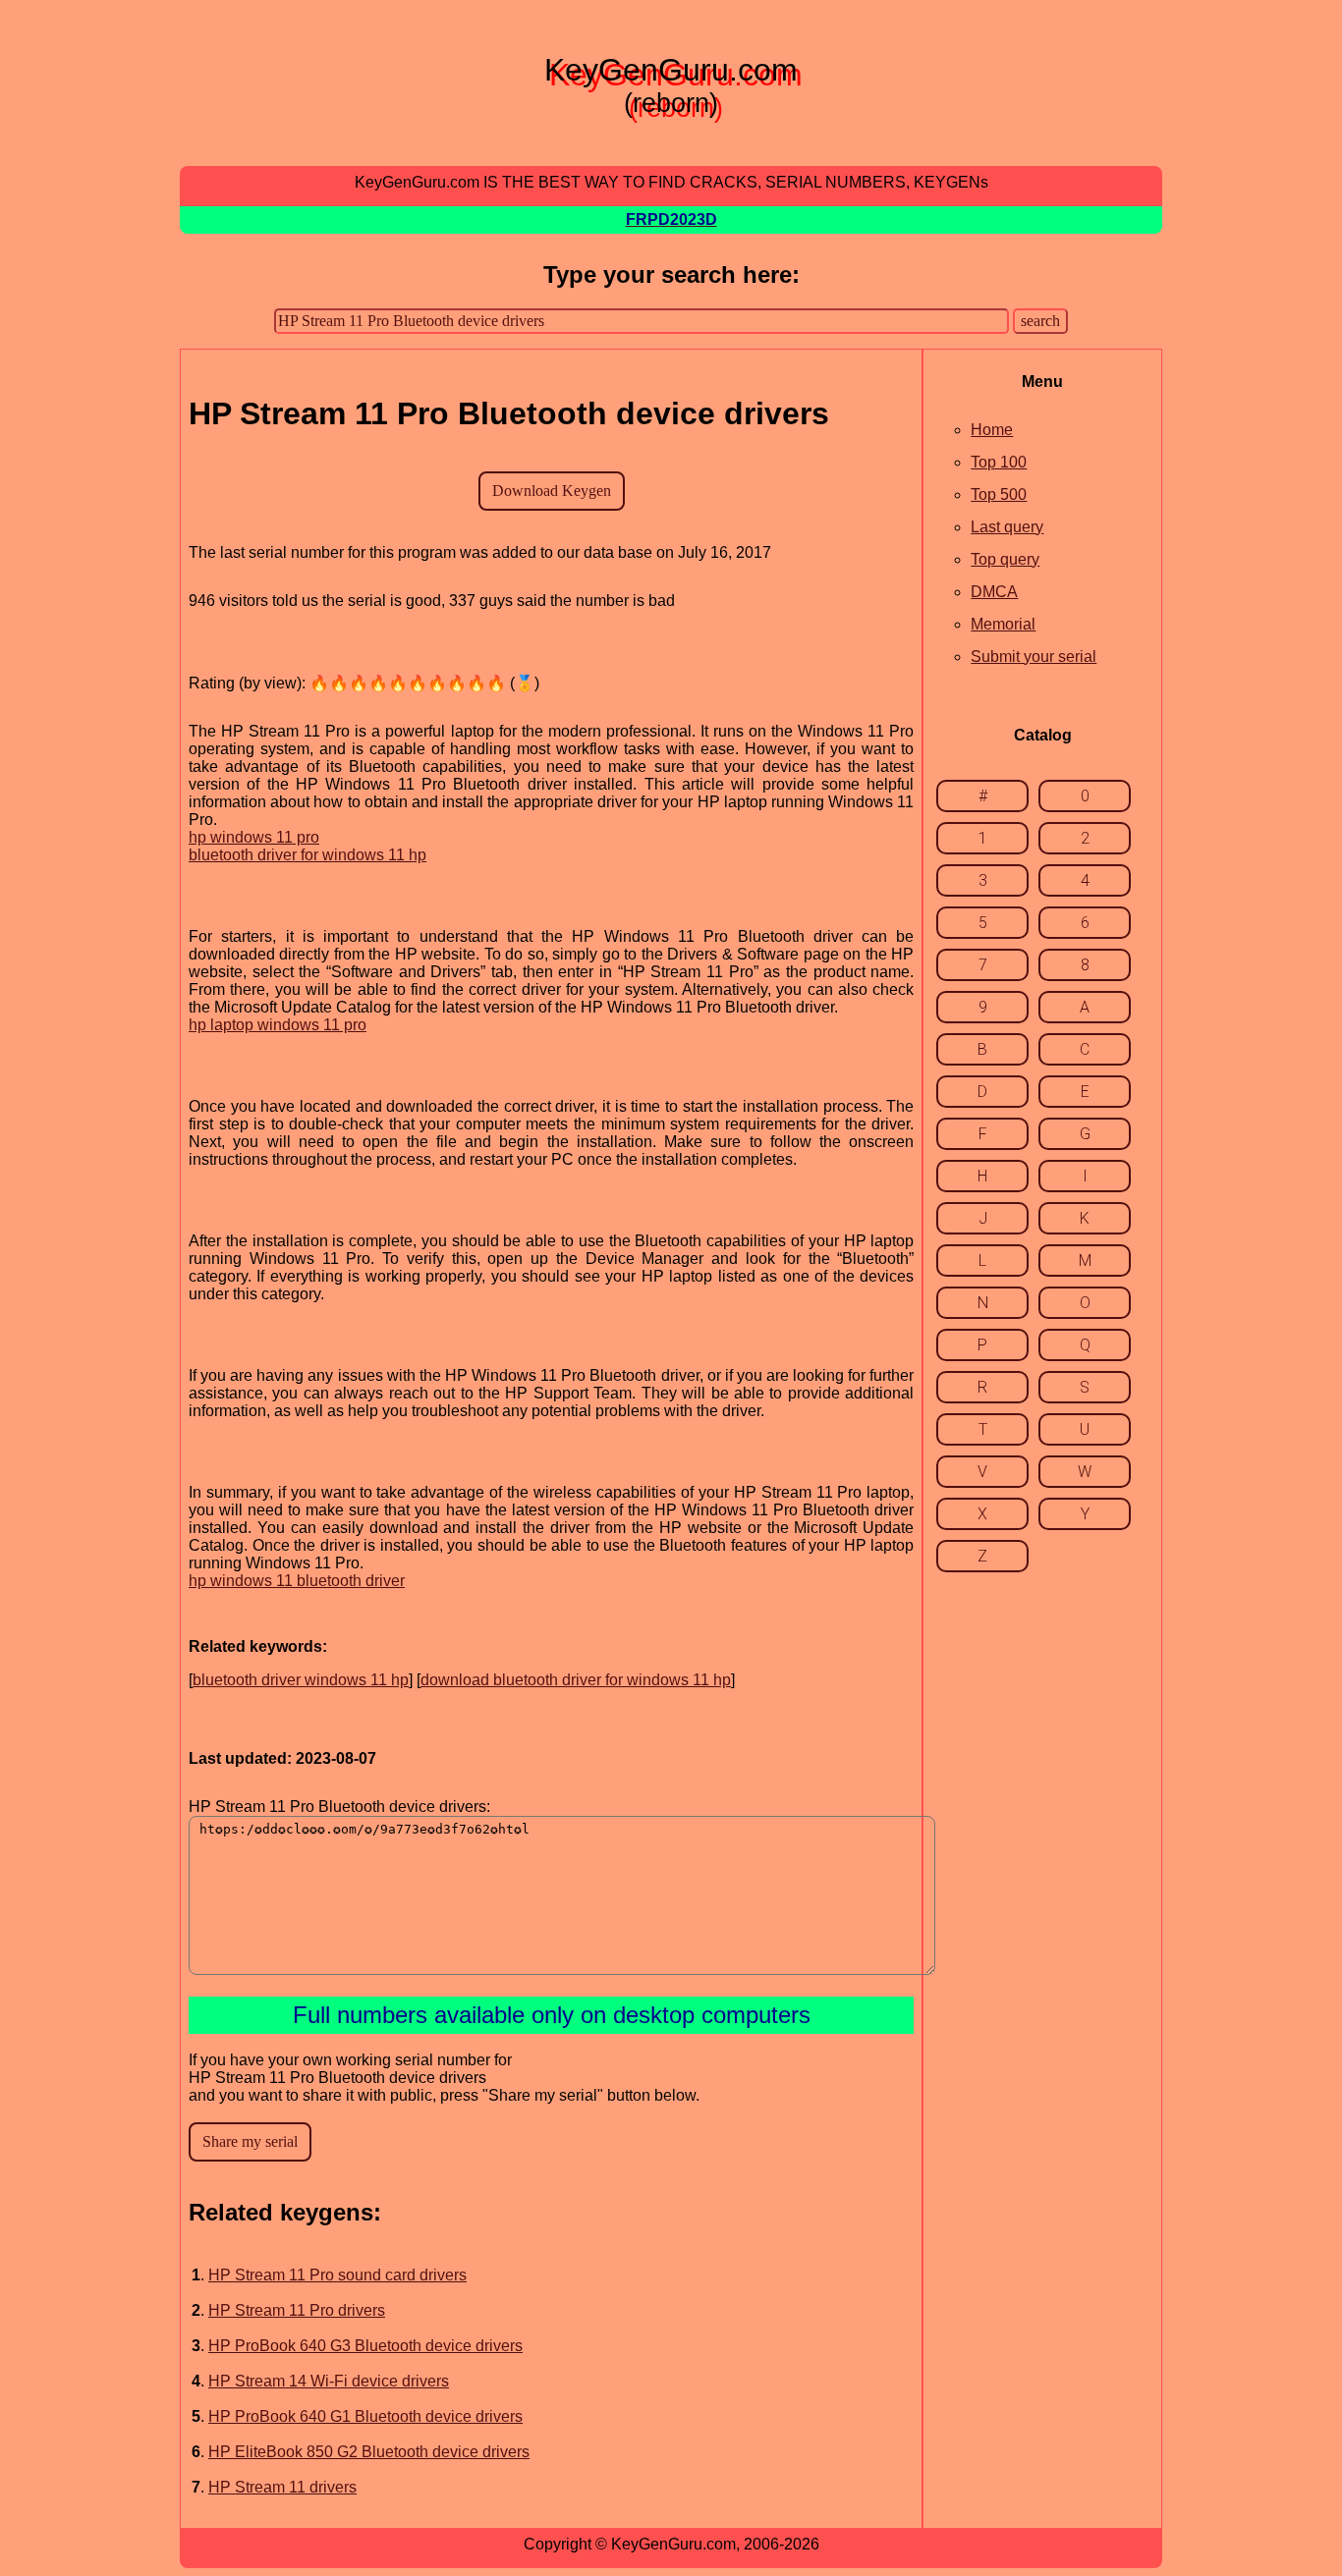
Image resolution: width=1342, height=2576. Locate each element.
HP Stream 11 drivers (282, 2487)
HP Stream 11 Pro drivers (297, 2310)
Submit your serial (1034, 657)
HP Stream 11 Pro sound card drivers (337, 2275)
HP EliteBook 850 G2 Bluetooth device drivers (369, 2452)
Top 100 (999, 462)
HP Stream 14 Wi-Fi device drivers (329, 2381)
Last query (1007, 527)
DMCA (994, 592)
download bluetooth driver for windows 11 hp (576, 1680)
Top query (1005, 559)
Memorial (1003, 624)
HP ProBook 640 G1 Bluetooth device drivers (365, 2416)
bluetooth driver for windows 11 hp (308, 855)
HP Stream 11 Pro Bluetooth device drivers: (339, 1807)
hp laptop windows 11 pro (278, 1025)
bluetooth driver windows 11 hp (301, 1680)
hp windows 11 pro (254, 837)
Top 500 (999, 494)
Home (992, 430)
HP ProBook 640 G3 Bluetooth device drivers (365, 2346)
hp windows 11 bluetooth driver (297, 1581)
